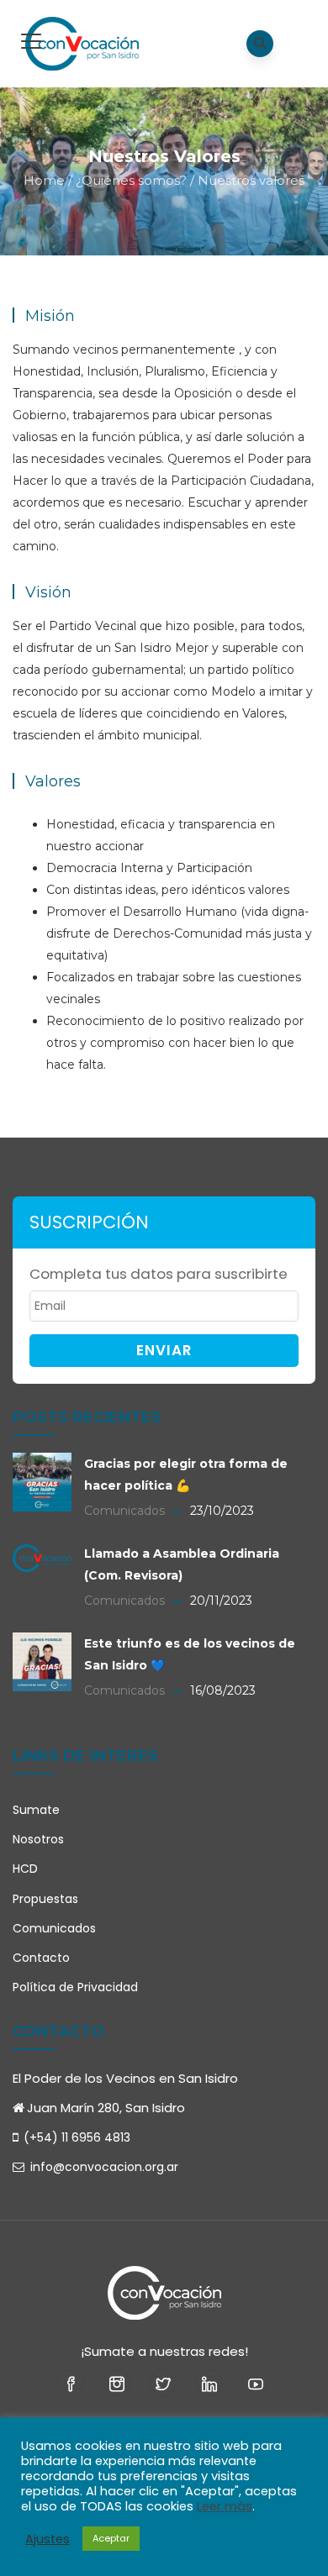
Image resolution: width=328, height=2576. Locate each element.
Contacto (41, 1958)
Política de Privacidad (75, 1987)
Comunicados (54, 1928)
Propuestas (45, 1899)
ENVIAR (164, 1350)
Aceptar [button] (111, 2538)
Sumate (36, 1810)
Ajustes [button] (48, 2539)
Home (44, 180)
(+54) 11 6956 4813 (77, 2137)
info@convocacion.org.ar (103, 2167)
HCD (25, 1869)
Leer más (225, 2506)
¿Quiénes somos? (131, 180)
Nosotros (38, 1839)
